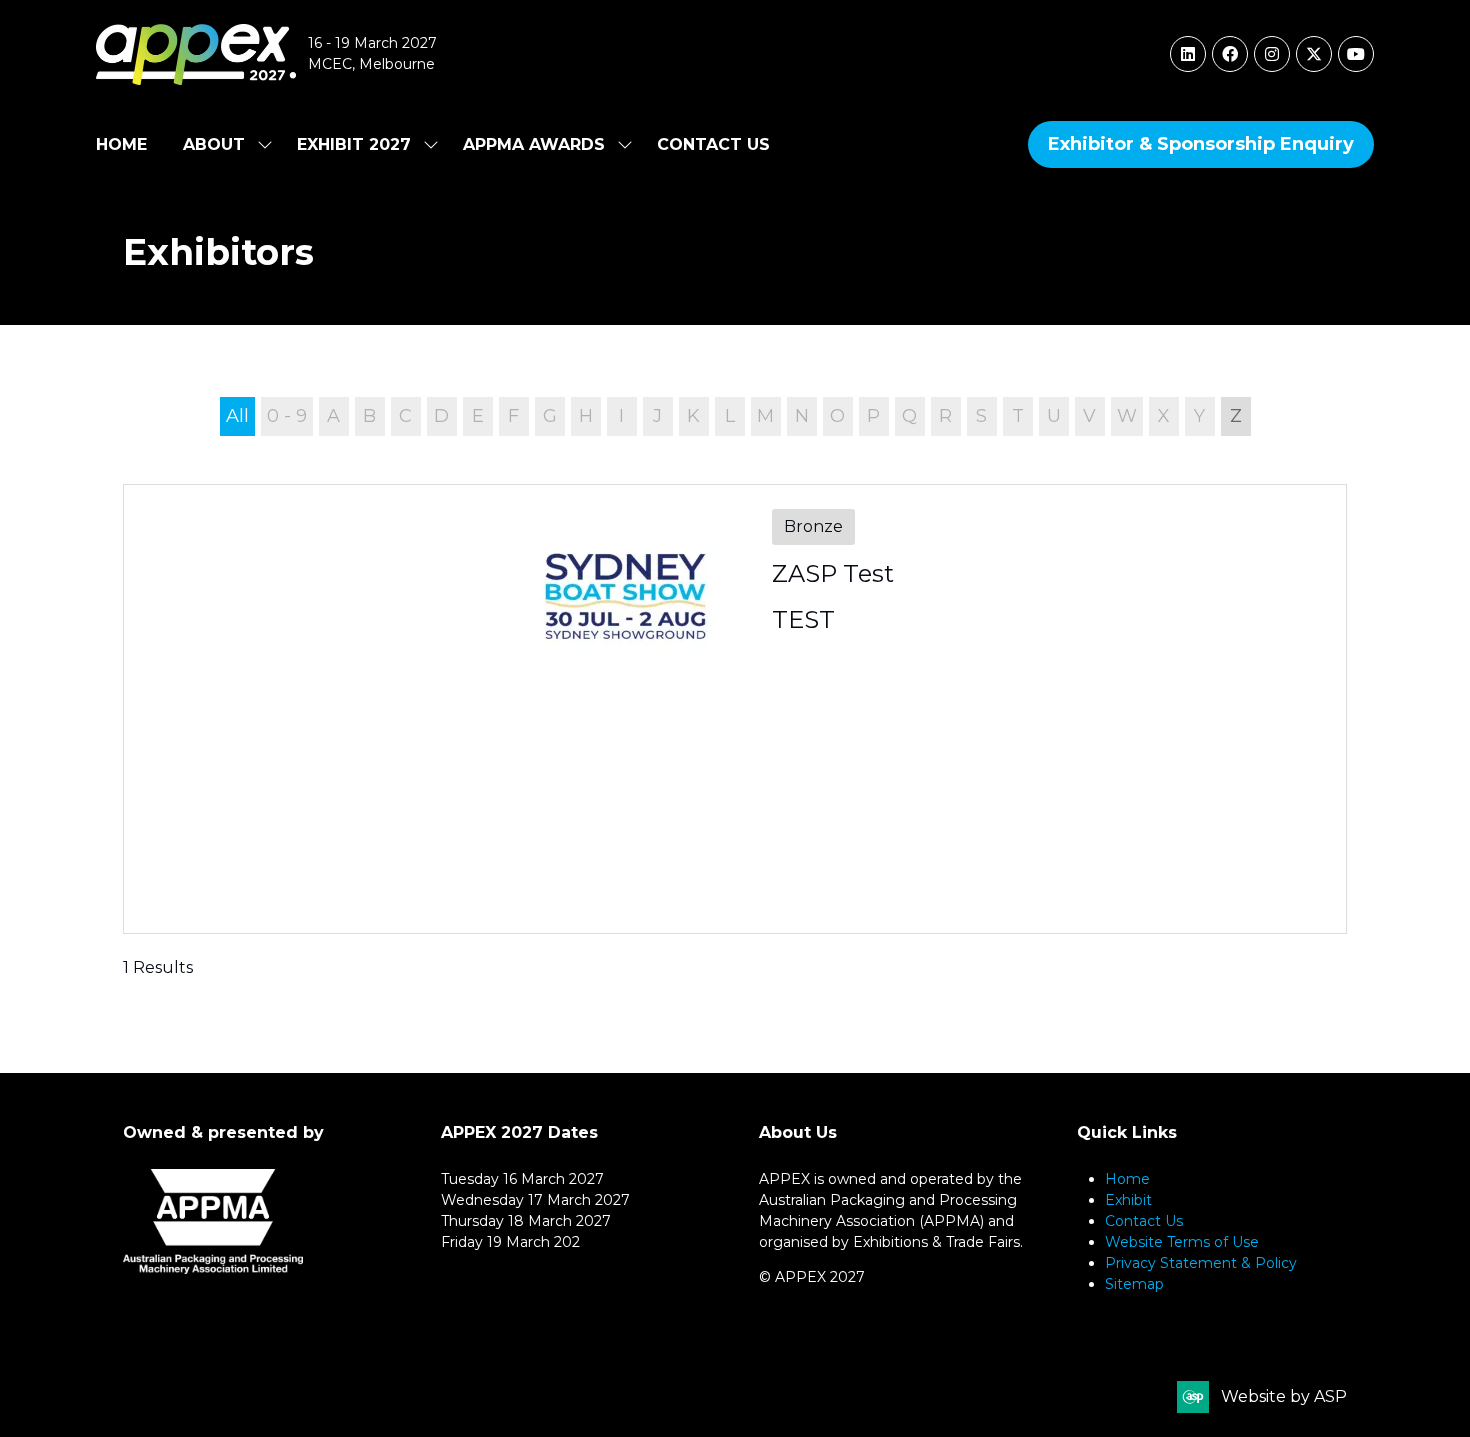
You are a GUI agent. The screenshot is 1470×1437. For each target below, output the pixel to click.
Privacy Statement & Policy (1201, 1263)
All (237, 416)
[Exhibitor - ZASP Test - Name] (735, 709)
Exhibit (1128, 1200)
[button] (1201, 144)
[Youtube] (1356, 54)
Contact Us (713, 144)
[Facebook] (1230, 54)
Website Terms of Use (1182, 1242)
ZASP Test (833, 573)
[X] (1314, 54)
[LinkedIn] (1188, 54)
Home (121, 144)
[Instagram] (1272, 54)
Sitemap (1134, 1284)
